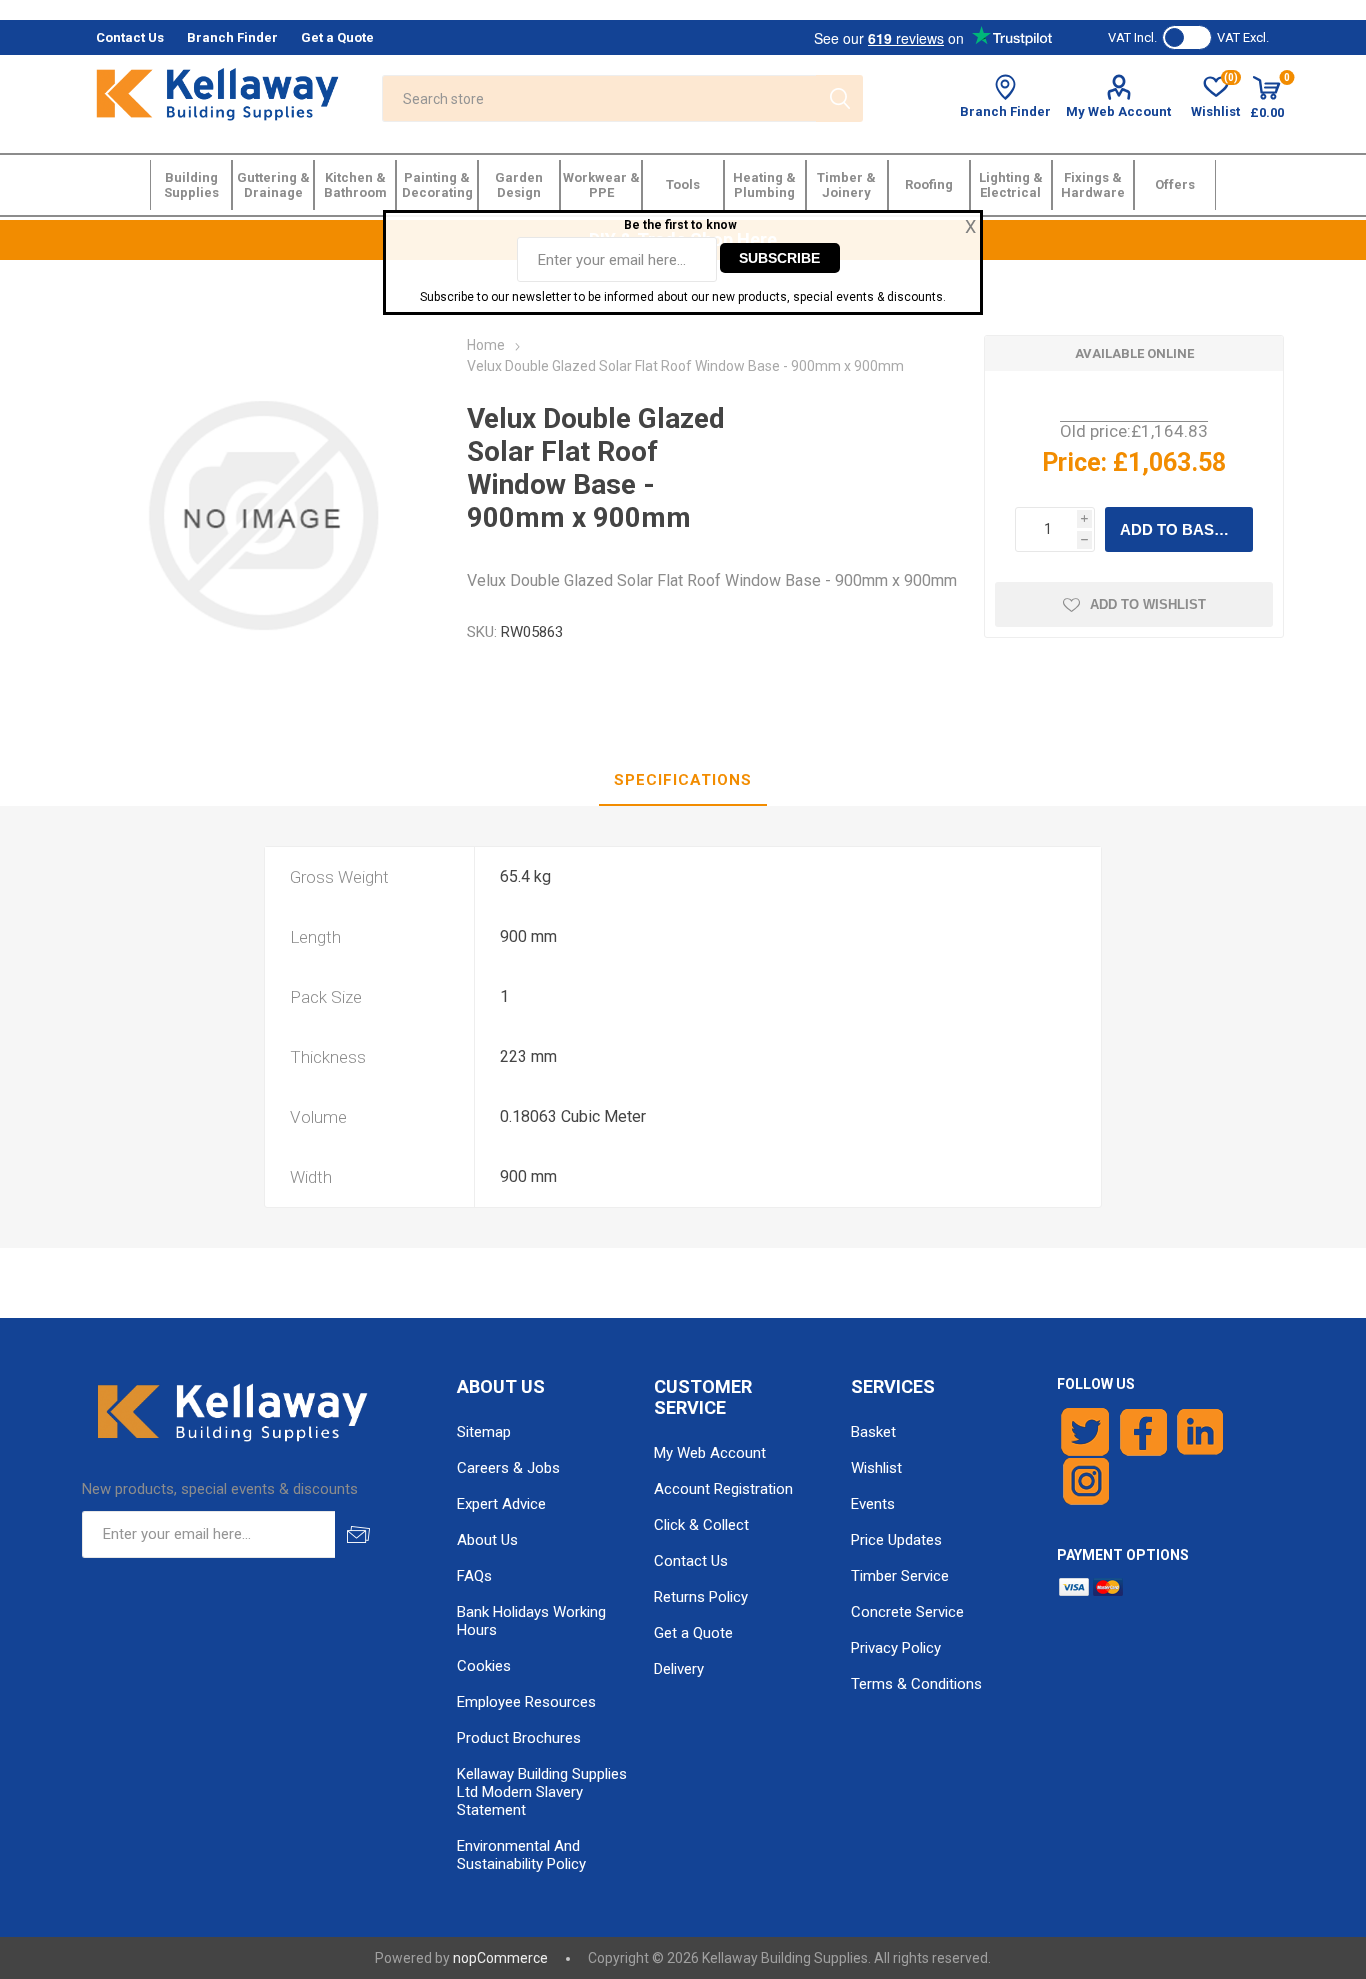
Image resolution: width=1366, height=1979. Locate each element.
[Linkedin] (1200, 1432)
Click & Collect (701, 1525)
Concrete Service (907, 1612)
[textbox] (599, 98)
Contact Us (691, 1561)
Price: (1074, 462)
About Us (487, 1540)
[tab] (683, 781)
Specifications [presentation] (683, 780)
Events (873, 1504)
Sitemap (484, 1432)
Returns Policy (701, 1597)
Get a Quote (693, 1633)
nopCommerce (500, 1958)
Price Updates (896, 1540)
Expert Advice (501, 1504)
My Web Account (1118, 111)
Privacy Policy (896, 1648)
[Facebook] (1143, 1432)
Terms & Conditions (916, 1684)
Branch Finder (1005, 111)
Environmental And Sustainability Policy (521, 1855)
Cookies (484, 1666)
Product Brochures (519, 1738)
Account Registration (723, 1489)
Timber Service (900, 1576)
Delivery (679, 1669)
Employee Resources (526, 1702)
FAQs (474, 1576)
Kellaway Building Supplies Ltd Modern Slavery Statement (542, 1792)
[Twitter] (1085, 1432)
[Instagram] (1087, 1482)
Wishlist (876, 1468)
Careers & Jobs (508, 1468)
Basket (873, 1432)
